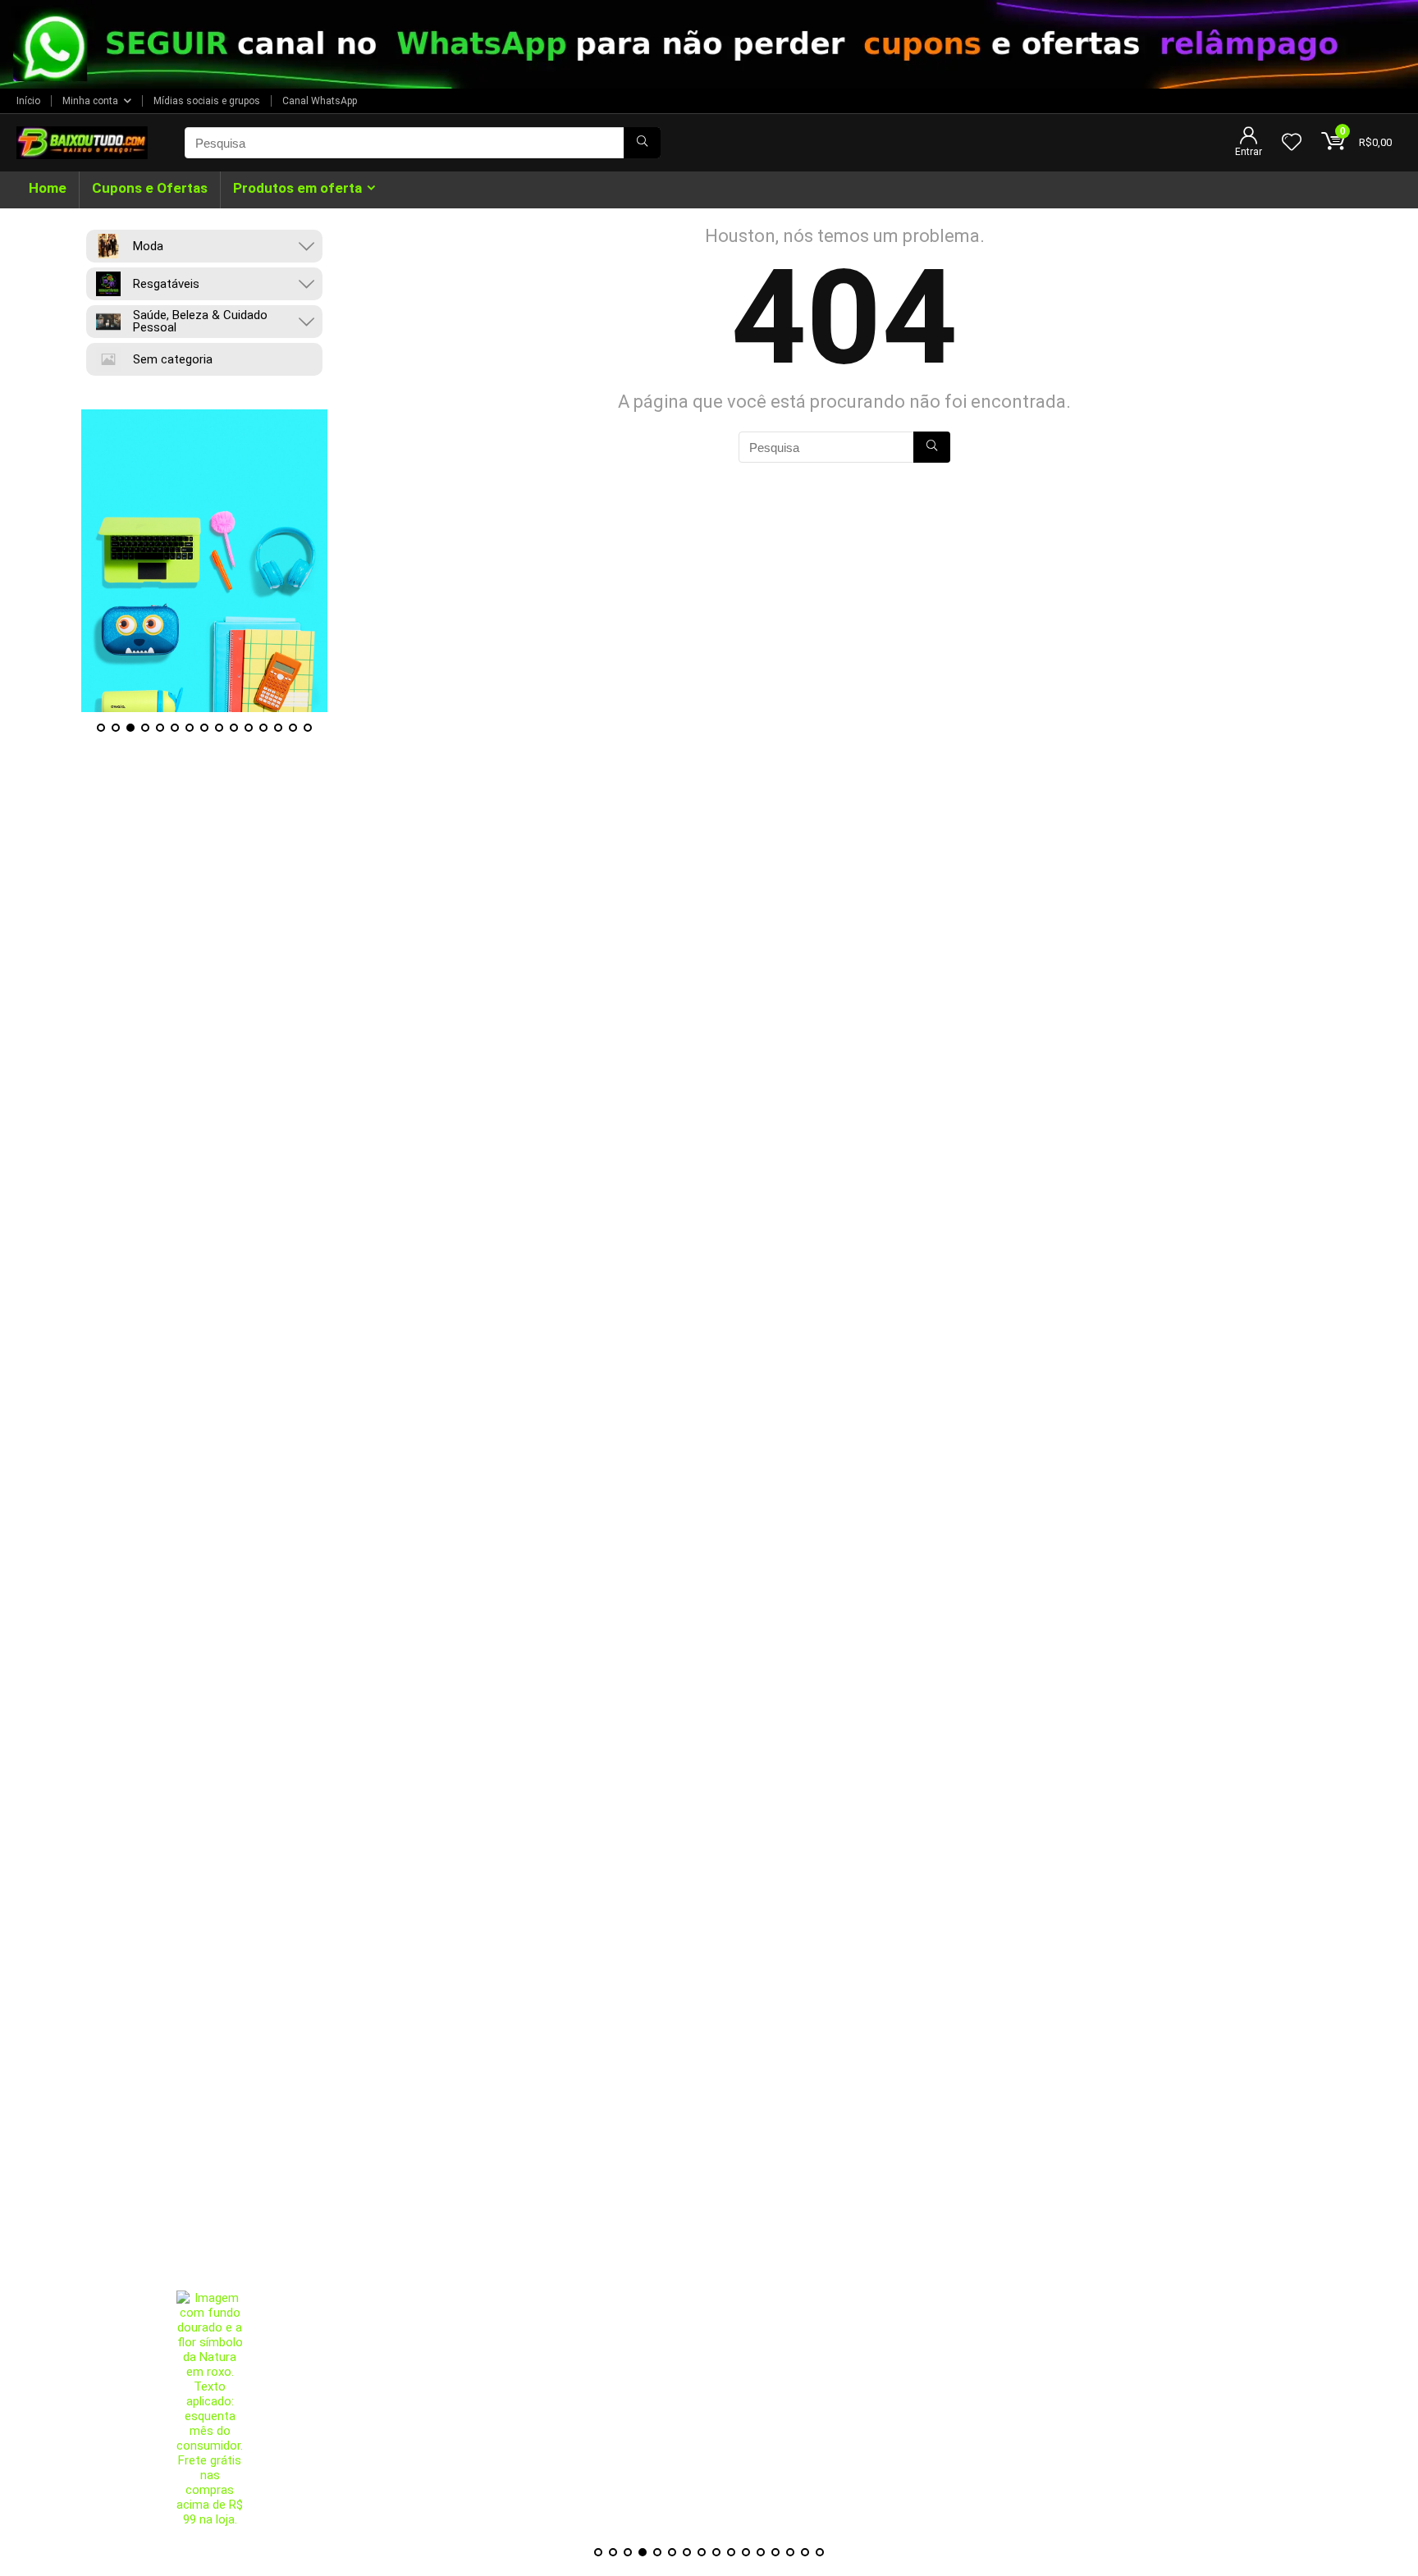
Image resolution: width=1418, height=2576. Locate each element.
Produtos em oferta (297, 188)
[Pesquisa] (642, 143)
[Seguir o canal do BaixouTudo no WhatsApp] (709, 44)
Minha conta (90, 101)
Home (48, 188)
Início (28, 101)
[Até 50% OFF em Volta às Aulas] (204, 561)
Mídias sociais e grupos (207, 101)
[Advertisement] (709, 2176)
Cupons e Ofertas (150, 188)
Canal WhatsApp (320, 101)
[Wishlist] (1292, 144)
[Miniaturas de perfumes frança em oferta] (644, 2414)
